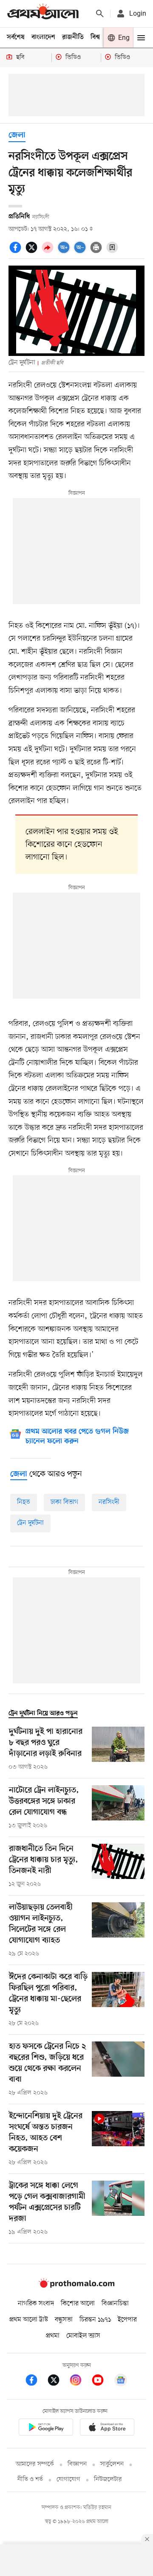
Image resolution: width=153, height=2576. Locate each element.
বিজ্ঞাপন (77, 2464)
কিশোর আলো (78, 2304)
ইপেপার (127, 2320)
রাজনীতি (73, 37)
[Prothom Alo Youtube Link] (102, 2381)
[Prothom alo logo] (76, 2286)
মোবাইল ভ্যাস (83, 2336)
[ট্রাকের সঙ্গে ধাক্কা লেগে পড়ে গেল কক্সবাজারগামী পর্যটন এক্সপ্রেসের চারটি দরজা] (118, 2209)
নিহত (24, 1502)
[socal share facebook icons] (17, 252)
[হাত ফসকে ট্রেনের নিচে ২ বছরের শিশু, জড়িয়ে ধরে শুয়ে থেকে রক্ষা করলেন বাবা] (118, 2069)
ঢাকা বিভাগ (64, 1502)
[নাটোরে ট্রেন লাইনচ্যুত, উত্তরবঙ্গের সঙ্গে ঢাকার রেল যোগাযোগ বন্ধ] (118, 1808)
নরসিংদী (109, 1502)
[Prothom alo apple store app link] (107, 2429)
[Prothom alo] (43, 13)
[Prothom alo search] (100, 14)
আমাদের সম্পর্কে (35, 2464)
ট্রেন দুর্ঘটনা (30, 1523)
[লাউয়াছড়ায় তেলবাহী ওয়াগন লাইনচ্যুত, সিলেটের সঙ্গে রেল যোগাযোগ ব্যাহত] (118, 1930)
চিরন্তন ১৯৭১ (95, 2320)
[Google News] (121, 2381)
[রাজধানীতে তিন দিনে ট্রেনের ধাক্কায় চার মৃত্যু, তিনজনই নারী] (118, 1866)
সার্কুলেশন (112, 2464)
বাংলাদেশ (43, 37)
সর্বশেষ (16, 37)
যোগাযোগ (68, 2479)
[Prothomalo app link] (46, 2429)
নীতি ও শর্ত (30, 2479)
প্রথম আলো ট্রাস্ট (29, 2320)
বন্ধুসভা (64, 2320)
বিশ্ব (95, 37)
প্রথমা (53, 2336)
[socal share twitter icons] (33, 252)
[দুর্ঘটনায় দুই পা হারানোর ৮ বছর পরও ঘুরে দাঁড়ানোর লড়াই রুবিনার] (118, 1749)
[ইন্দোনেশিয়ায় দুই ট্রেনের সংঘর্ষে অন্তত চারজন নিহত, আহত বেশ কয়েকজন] (118, 2139)
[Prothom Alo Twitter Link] (58, 2381)
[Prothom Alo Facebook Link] (36, 2381)
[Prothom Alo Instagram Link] (80, 2381)
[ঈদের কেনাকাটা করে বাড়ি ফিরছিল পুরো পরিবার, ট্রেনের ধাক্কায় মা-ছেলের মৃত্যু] (118, 2000)
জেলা (17, 136)
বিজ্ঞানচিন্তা (115, 2304)
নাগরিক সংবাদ (36, 2304)
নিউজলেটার (108, 2479)
